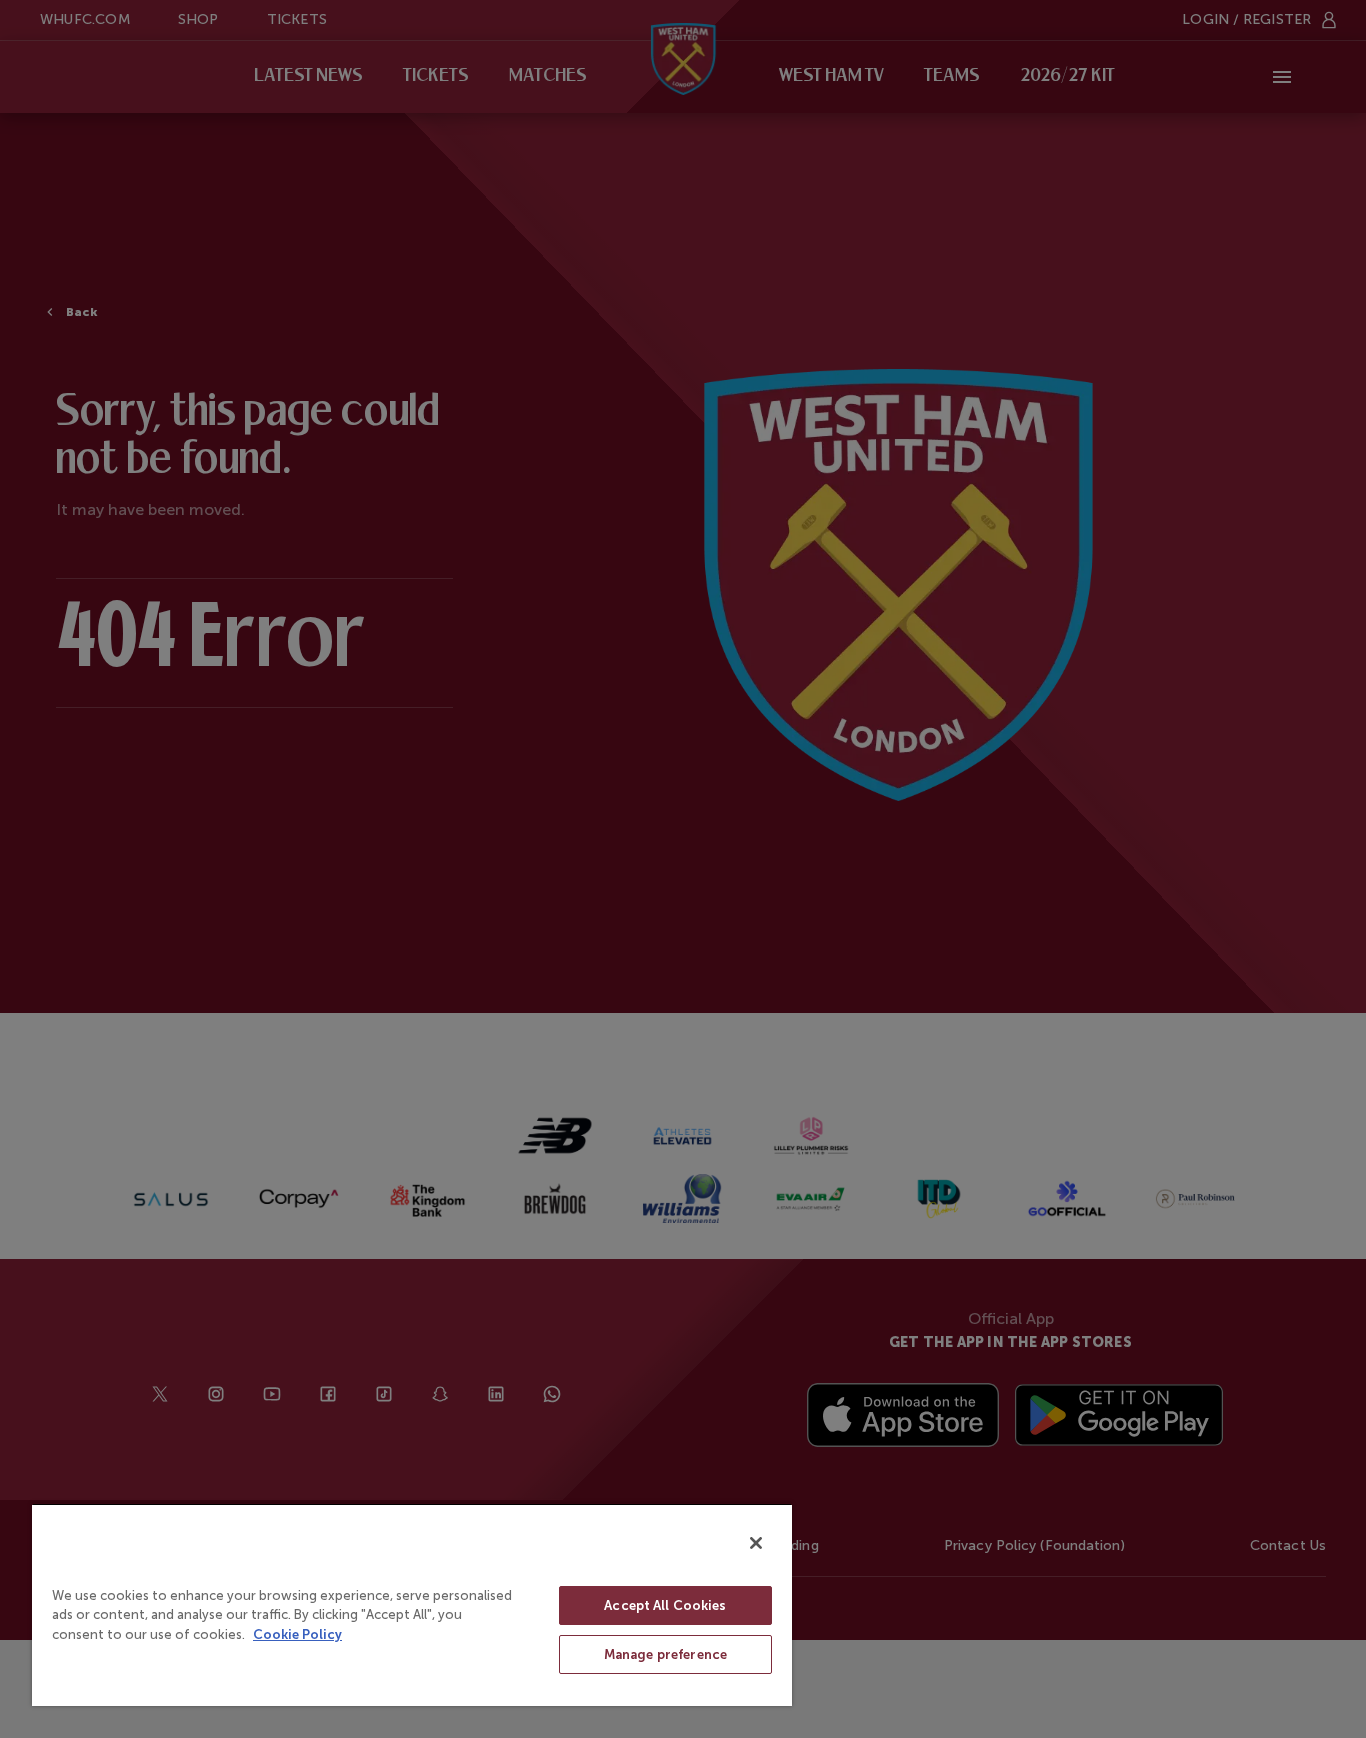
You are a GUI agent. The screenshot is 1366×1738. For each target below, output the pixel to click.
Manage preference (665, 1654)
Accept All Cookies (665, 1605)
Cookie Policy (297, 1634)
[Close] (756, 1543)
